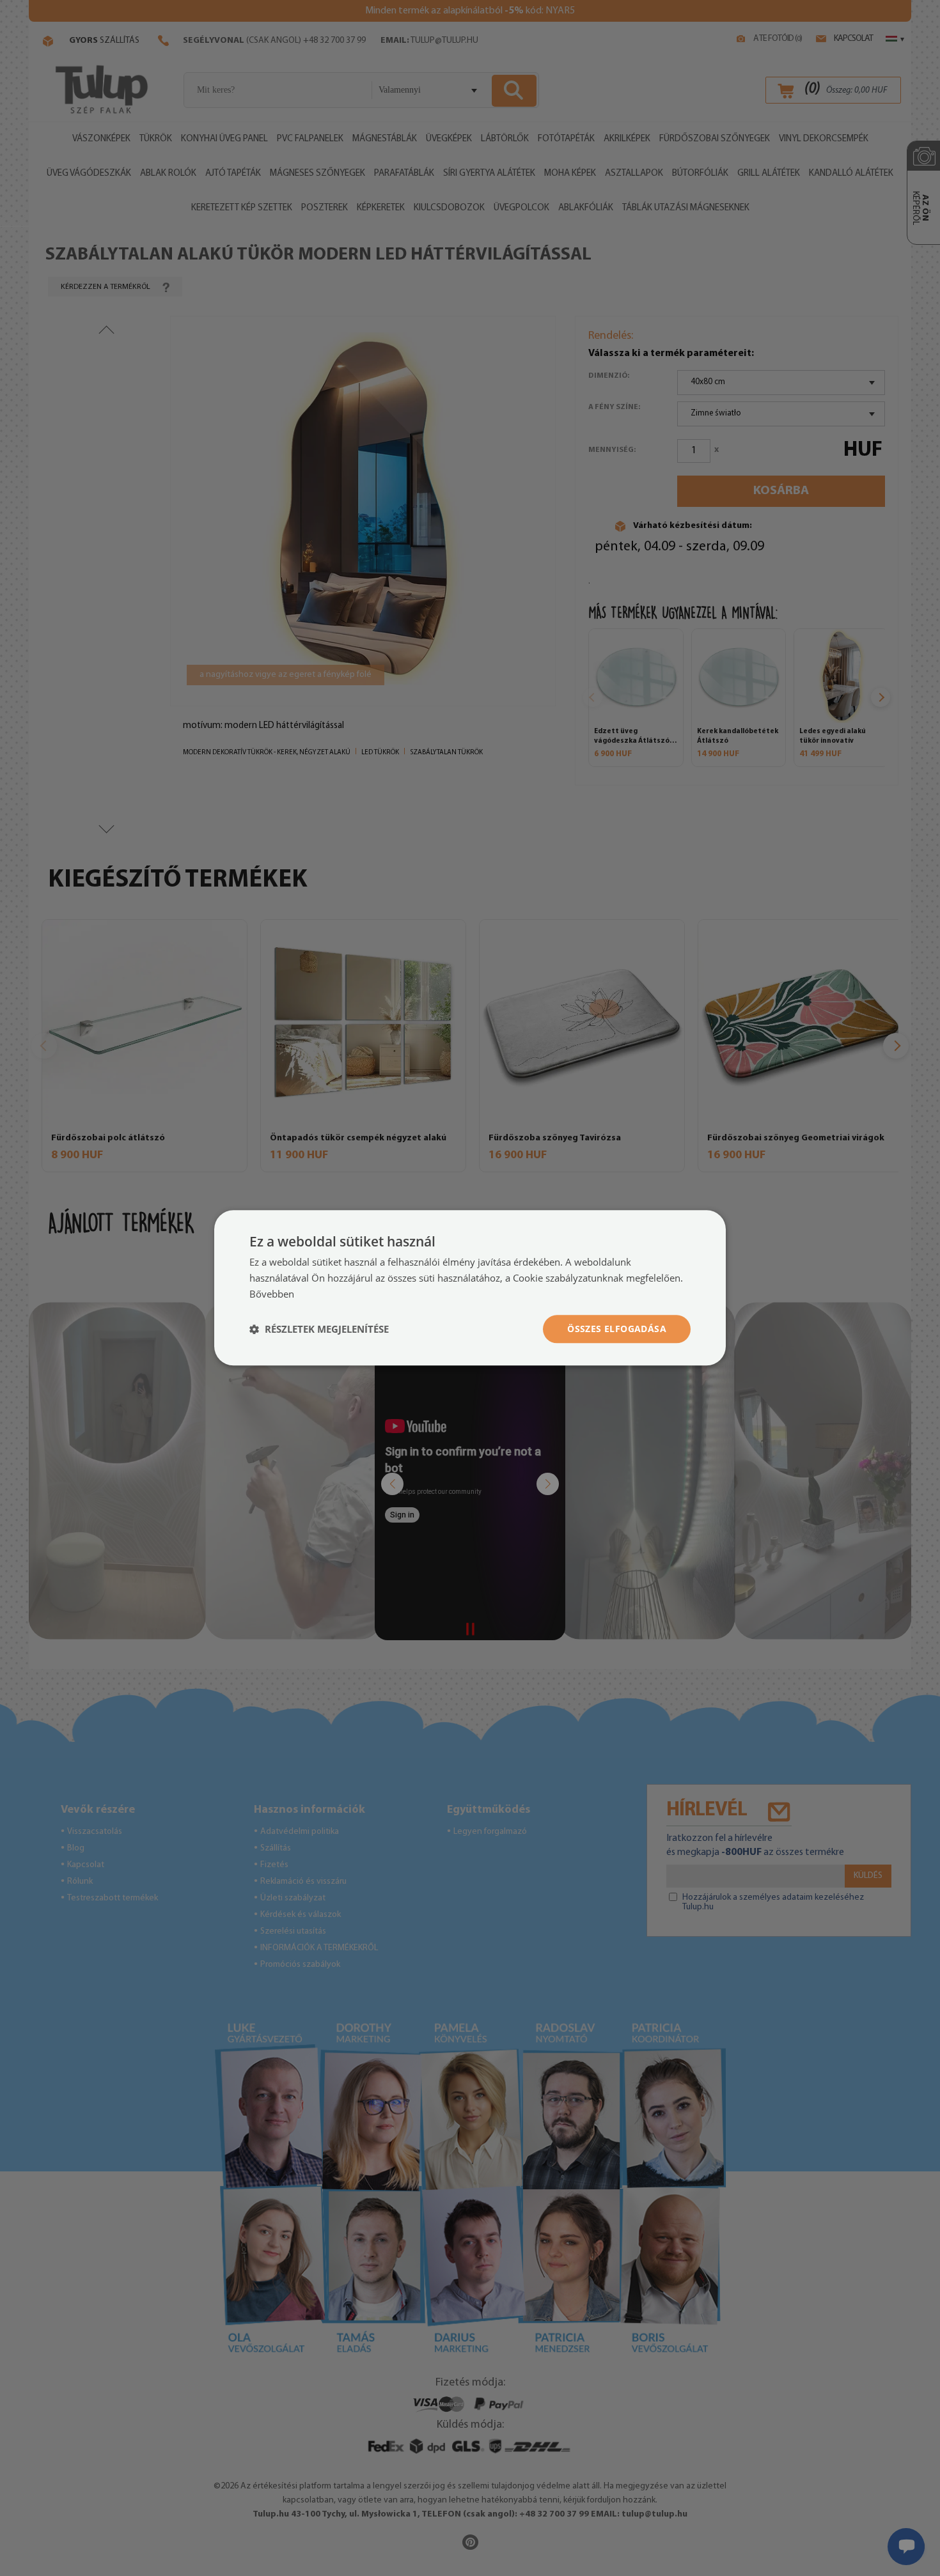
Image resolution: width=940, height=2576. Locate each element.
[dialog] (470, 1288)
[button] (319, 1329)
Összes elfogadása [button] (617, 1329)
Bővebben (272, 1294)
